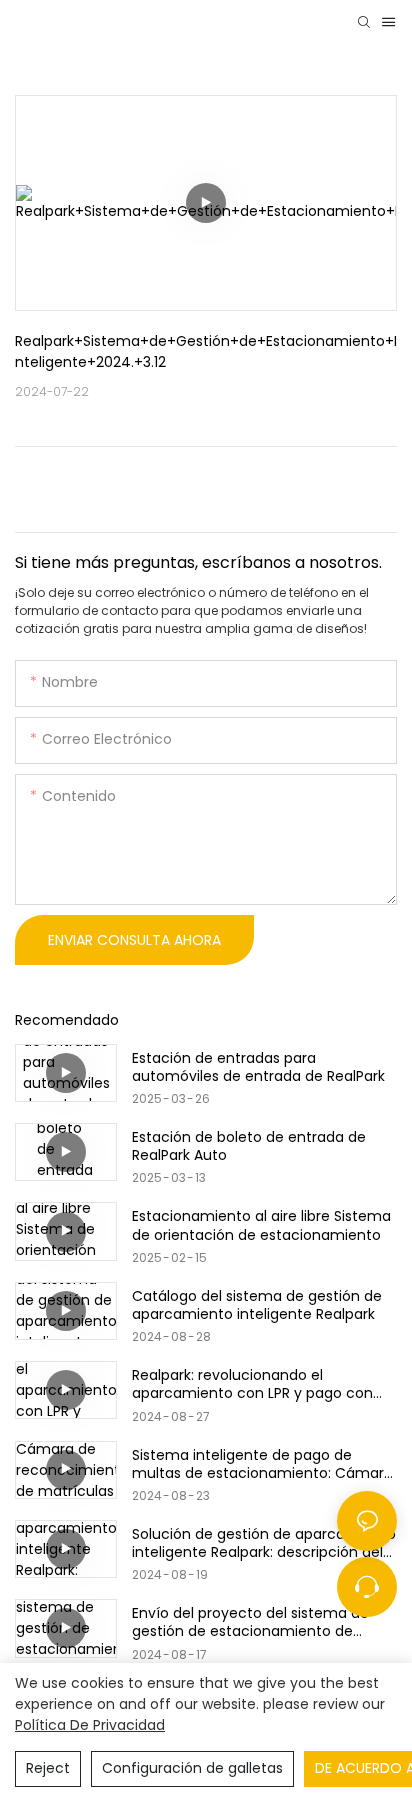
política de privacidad (90, 1725)
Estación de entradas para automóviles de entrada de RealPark (258, 1067)
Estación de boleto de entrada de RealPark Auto (249, 1146)
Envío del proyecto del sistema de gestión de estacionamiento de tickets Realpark (250, 1622)
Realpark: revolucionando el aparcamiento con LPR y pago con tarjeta (252, 1384)
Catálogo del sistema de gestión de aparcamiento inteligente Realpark (257, 1305)
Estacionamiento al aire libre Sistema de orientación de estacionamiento (261, 1225)
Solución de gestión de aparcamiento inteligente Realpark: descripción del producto (264, 1543)
